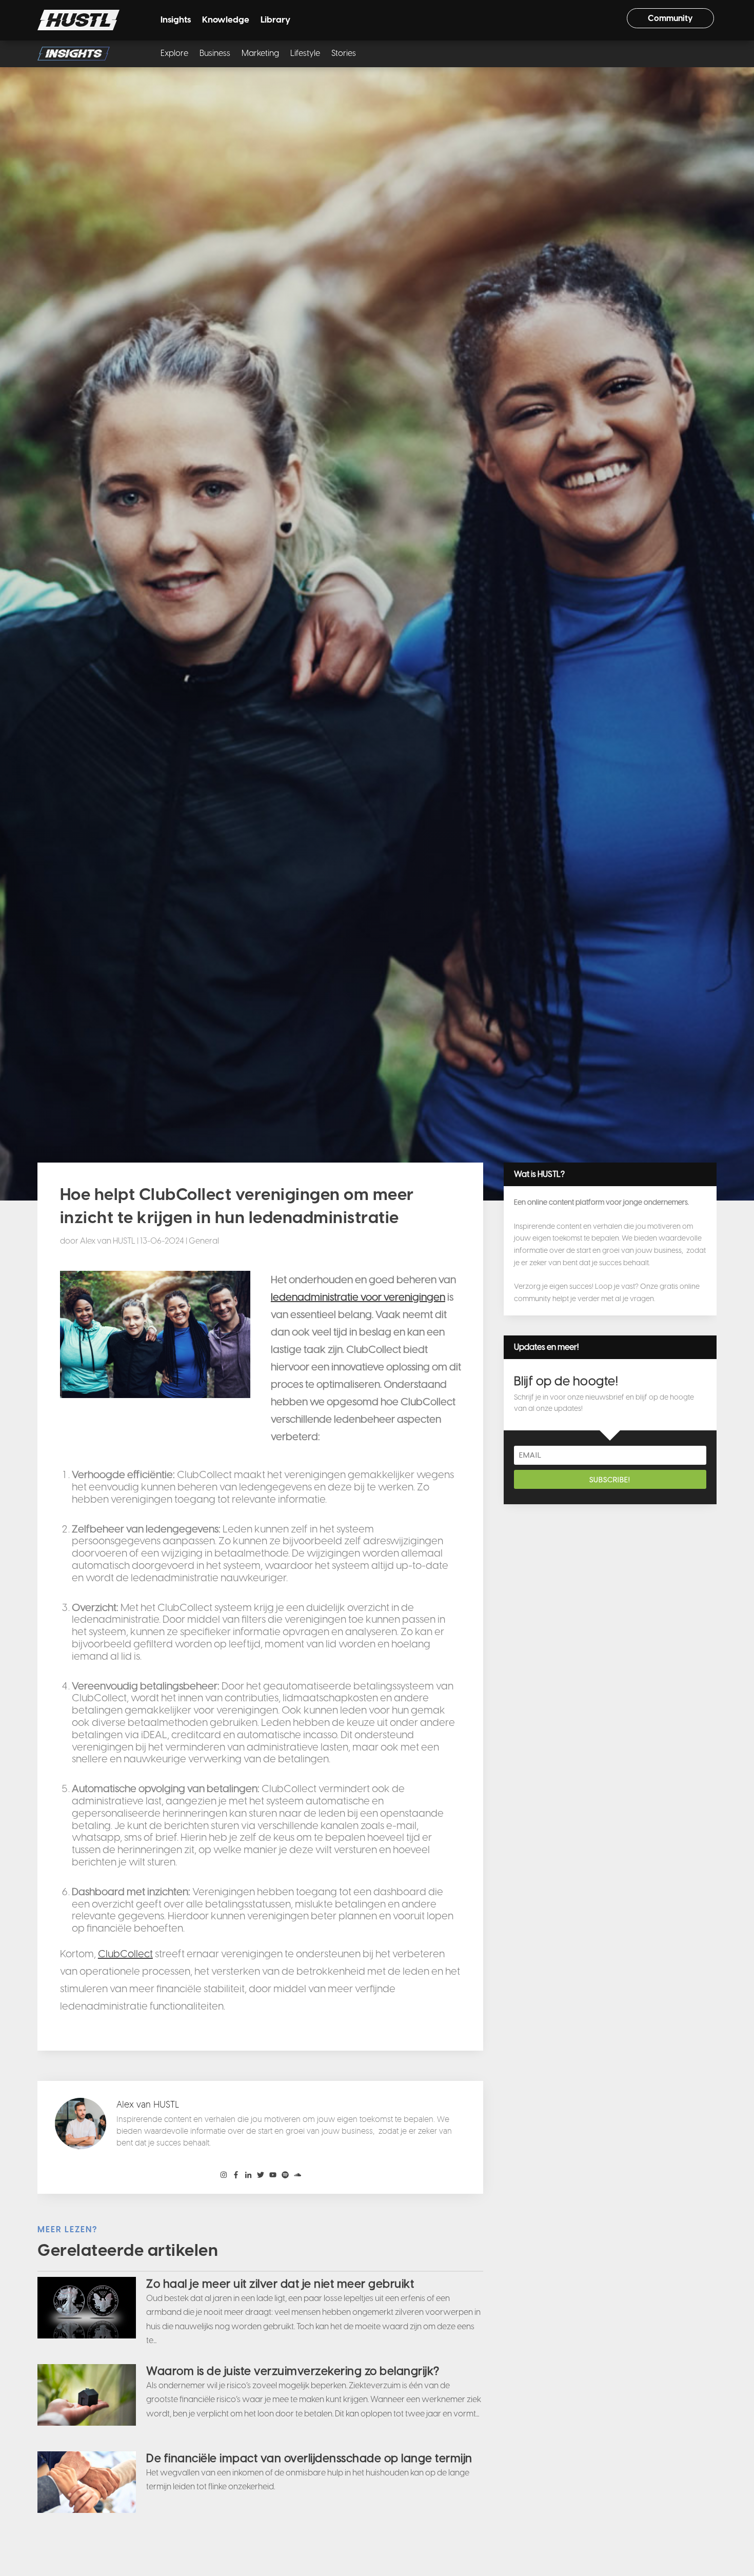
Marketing (260, 54)
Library (275, 20)
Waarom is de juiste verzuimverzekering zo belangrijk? (293, 2371)
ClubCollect (125, 1954)
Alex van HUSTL (108, 1241)
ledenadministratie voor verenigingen (358, 1297)
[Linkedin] (248, 2175)
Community (670, 18)
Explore (174, 54)
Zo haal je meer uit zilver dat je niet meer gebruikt (280, 2284)
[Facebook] (236, 2175)
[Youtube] (273, 2175)
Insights (176, 20)
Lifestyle (305, 54)
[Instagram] (224, 2175)
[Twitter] (261, 2175)
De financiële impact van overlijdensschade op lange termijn (309, 2458)
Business (215, 54)
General (204, 1241)
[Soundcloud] (297, 2175)
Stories (344, 54)
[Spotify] (285, 2175)
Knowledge (226, 20)
